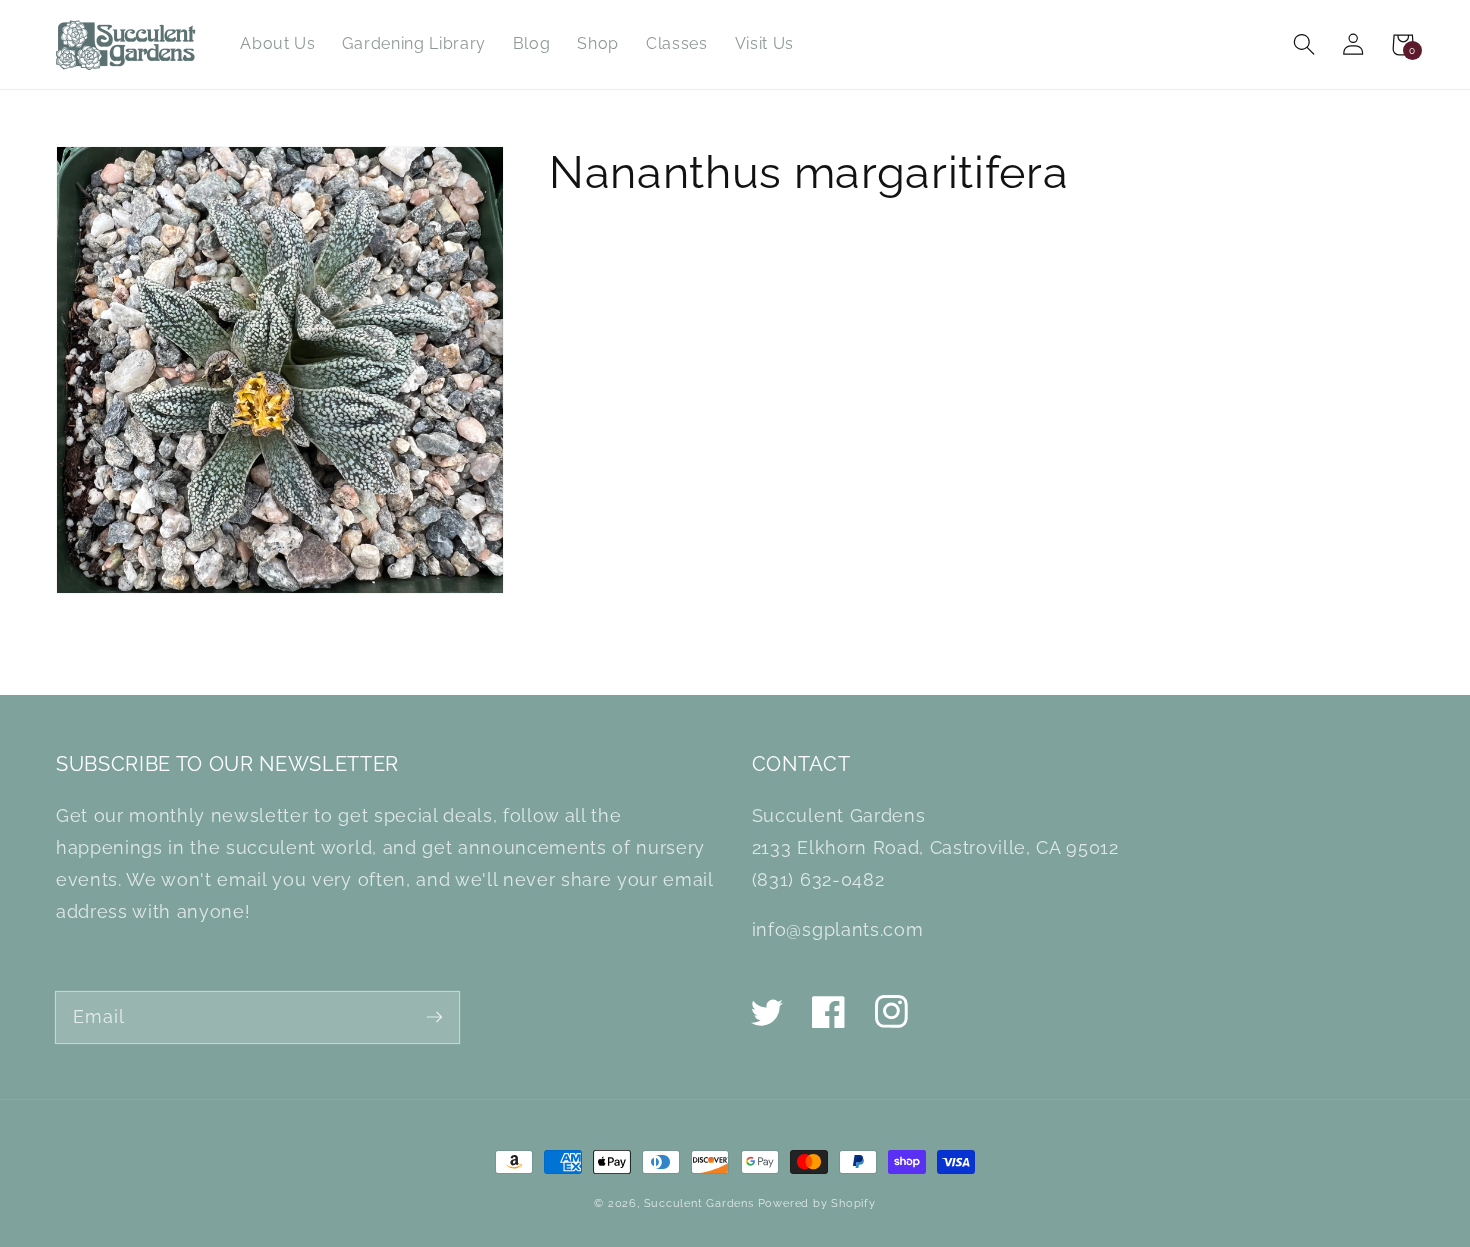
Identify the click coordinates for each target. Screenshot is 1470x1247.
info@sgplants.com (837, 929)
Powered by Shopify (817, 1203)
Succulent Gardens (699, 1203)
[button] (1304, 44)
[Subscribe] (434, 1016)
